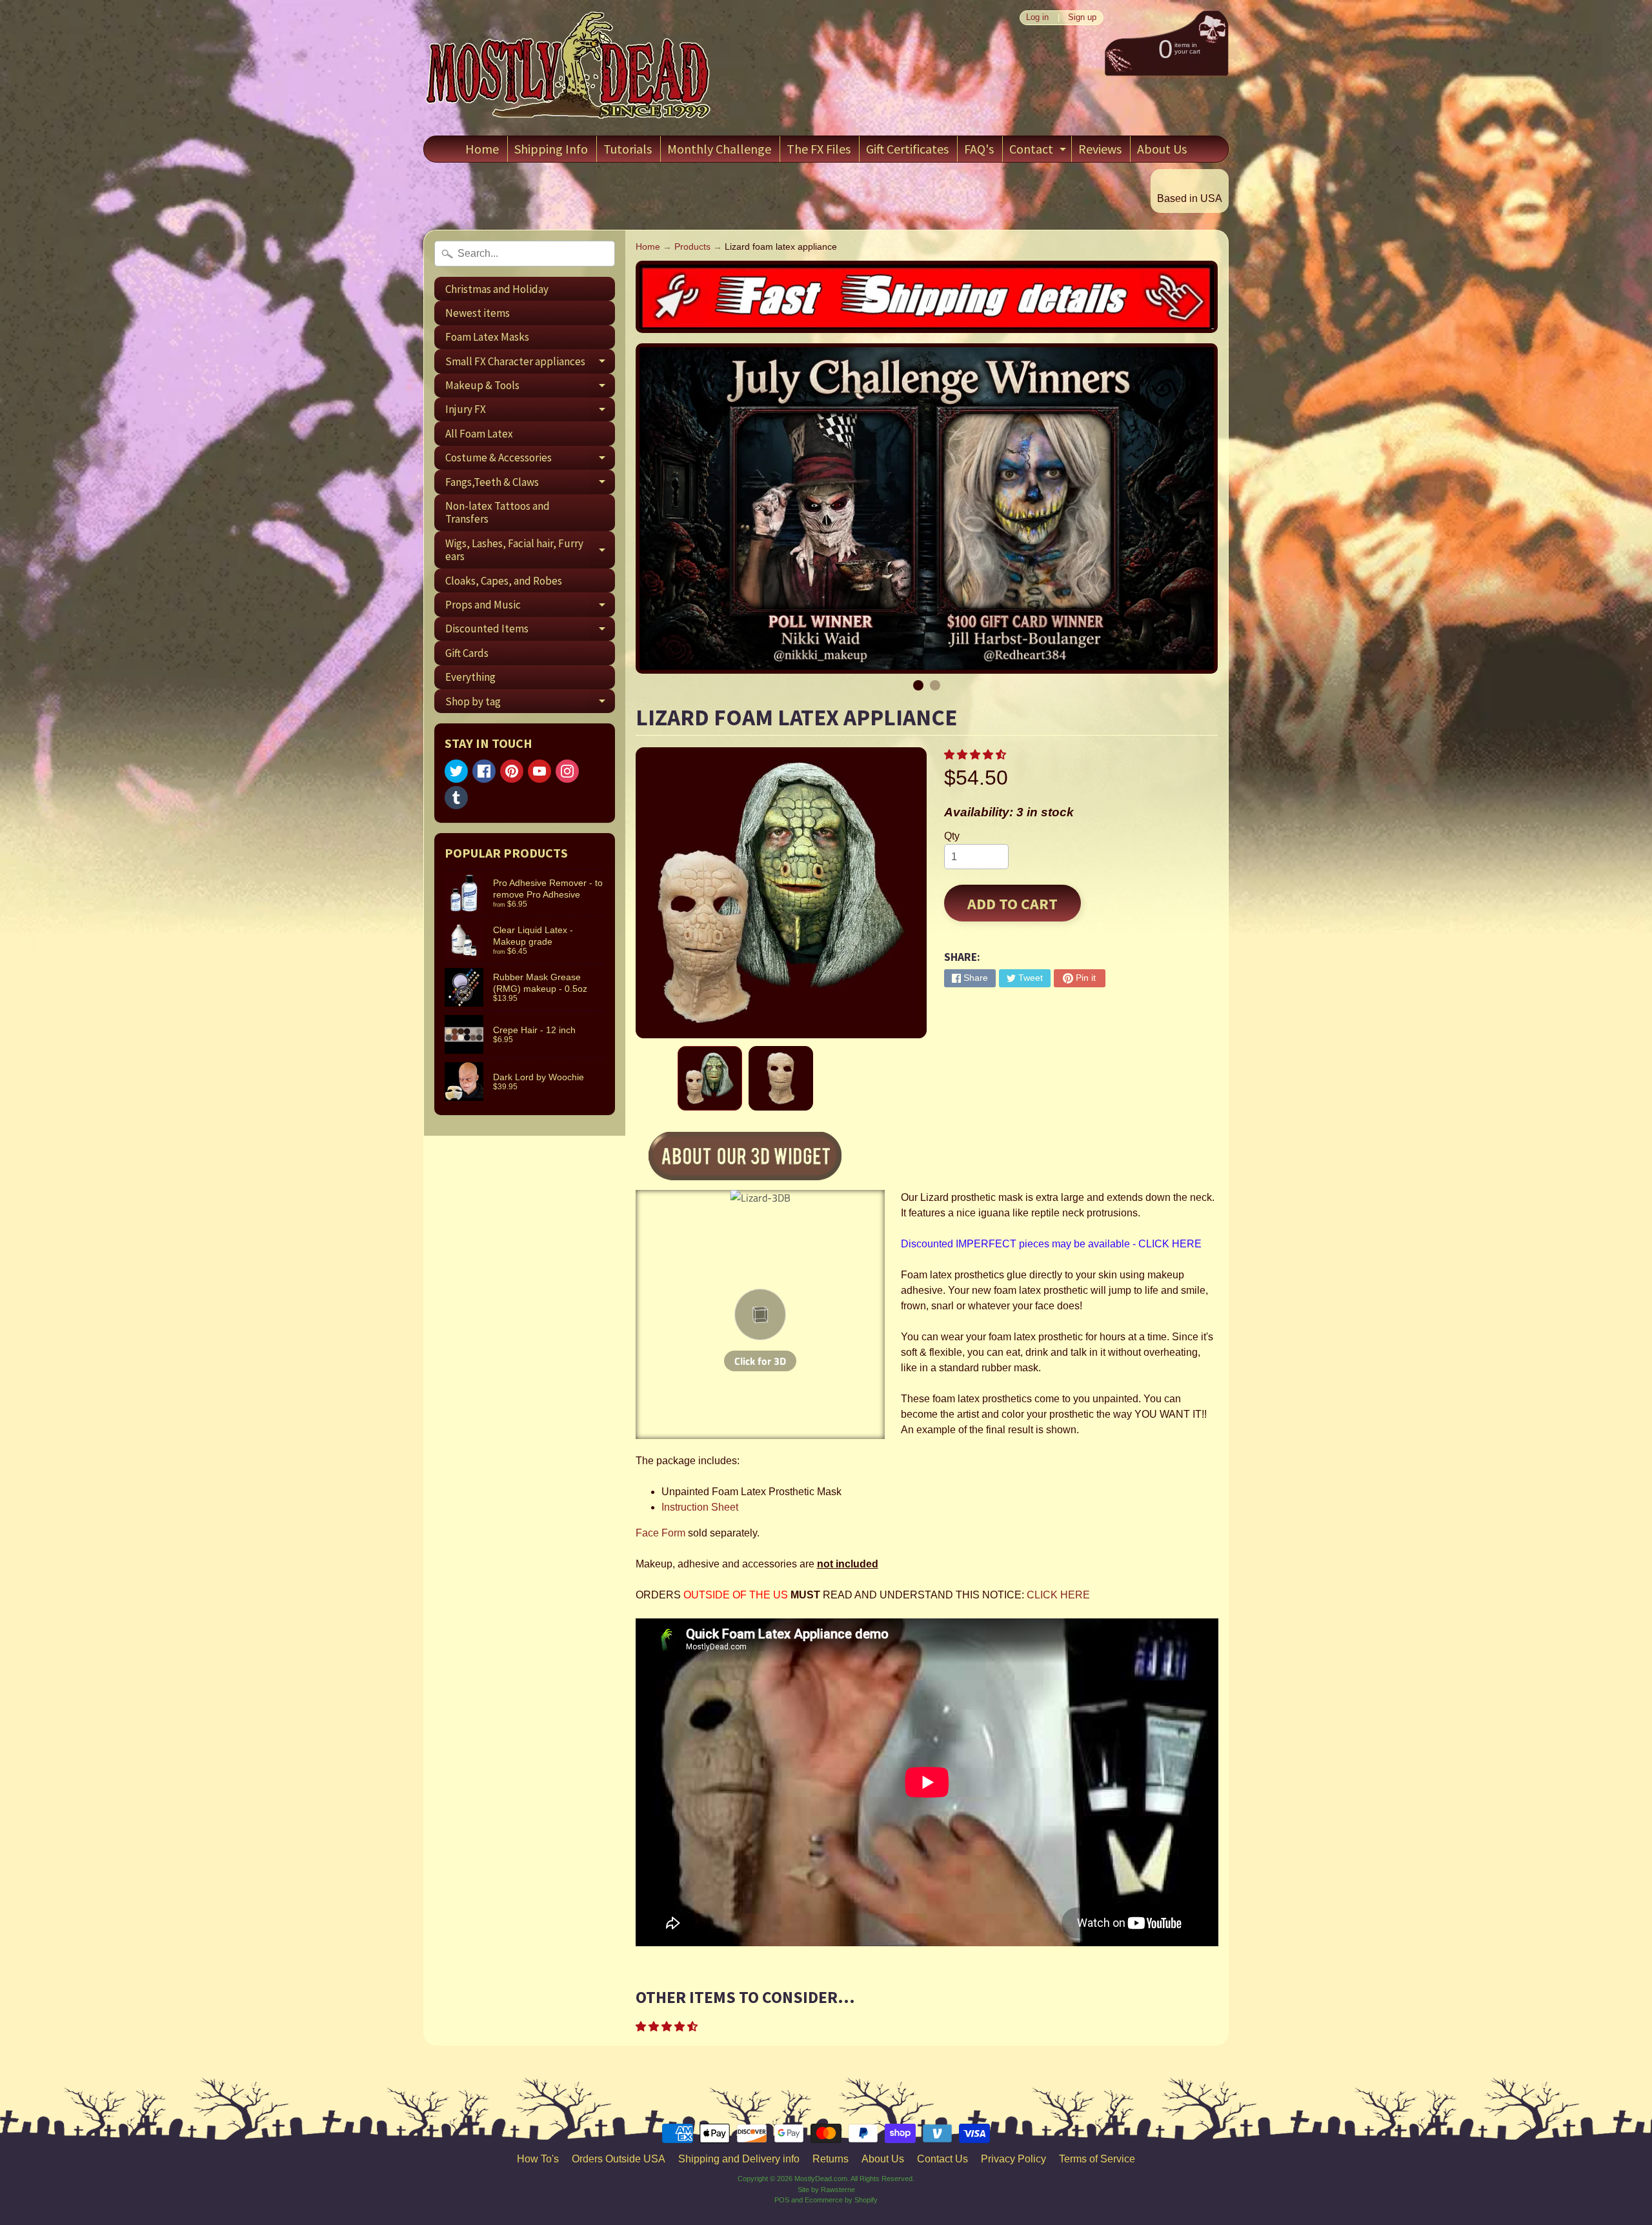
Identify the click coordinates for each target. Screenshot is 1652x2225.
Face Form (660, 1533)
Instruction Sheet (700, 1507)
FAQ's (979, 149)
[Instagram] (567, 771)
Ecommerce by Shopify (841, 2200)
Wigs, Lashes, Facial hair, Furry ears (530, 550)
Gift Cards (467, 653)
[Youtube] (539, 771)
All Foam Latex (479, 434)
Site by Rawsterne (826, 2190)
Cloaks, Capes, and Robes (504, 581)
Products (692, 247)
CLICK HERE (1058, 1595)
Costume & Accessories (530, 460)
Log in (1037, 18)
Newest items (478, 313)
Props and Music (530, 607)
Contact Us (942, 2159)
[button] (976, 755)
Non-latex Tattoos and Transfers (498, 512)
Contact (1039, 151)
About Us (1162, 149)
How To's (538, 2159)
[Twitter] (456, 771)
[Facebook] (484, 771)
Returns (831, 2159)
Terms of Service (1097, 2159)
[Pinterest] (512, 771)
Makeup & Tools (530, 388)
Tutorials (628, 149)
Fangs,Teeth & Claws (530, 484)
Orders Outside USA (619, 2159)
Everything (470, 677)
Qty (952, 836)
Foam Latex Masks (487, 337)
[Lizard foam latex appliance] (710, 1078)
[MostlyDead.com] (569, 68)
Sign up (1082, 18)
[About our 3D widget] (767, 1158)
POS (782, 2200)
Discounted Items (530, 631)
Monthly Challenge (719, 149)
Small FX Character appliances (530, 364)
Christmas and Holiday (497, 289)
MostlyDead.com (821, 2179)
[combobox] (525, 254)
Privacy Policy (1013, 2159)
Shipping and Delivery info (739, 2159)
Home (482, 149)
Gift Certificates (907, 149)
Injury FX (530, 412)
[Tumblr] (456, 798)
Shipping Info (551, 149)
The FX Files (819, 149)
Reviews (1100, 149)
